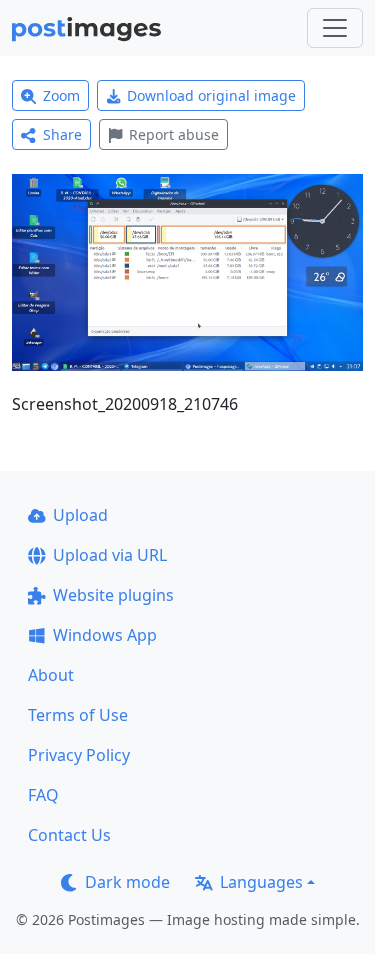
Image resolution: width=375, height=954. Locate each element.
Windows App (105, 635)
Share (62, 134)
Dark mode (127, 882)
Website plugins (113, 595)
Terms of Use (78, 715)
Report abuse (174, 134)
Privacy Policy (79, 755)
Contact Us (69, 835)
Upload (80, 515)
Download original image (211, 95)
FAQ (43, 795)
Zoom (61, 95)
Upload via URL (110, 555)
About (51, 675)
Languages (261, 882)
